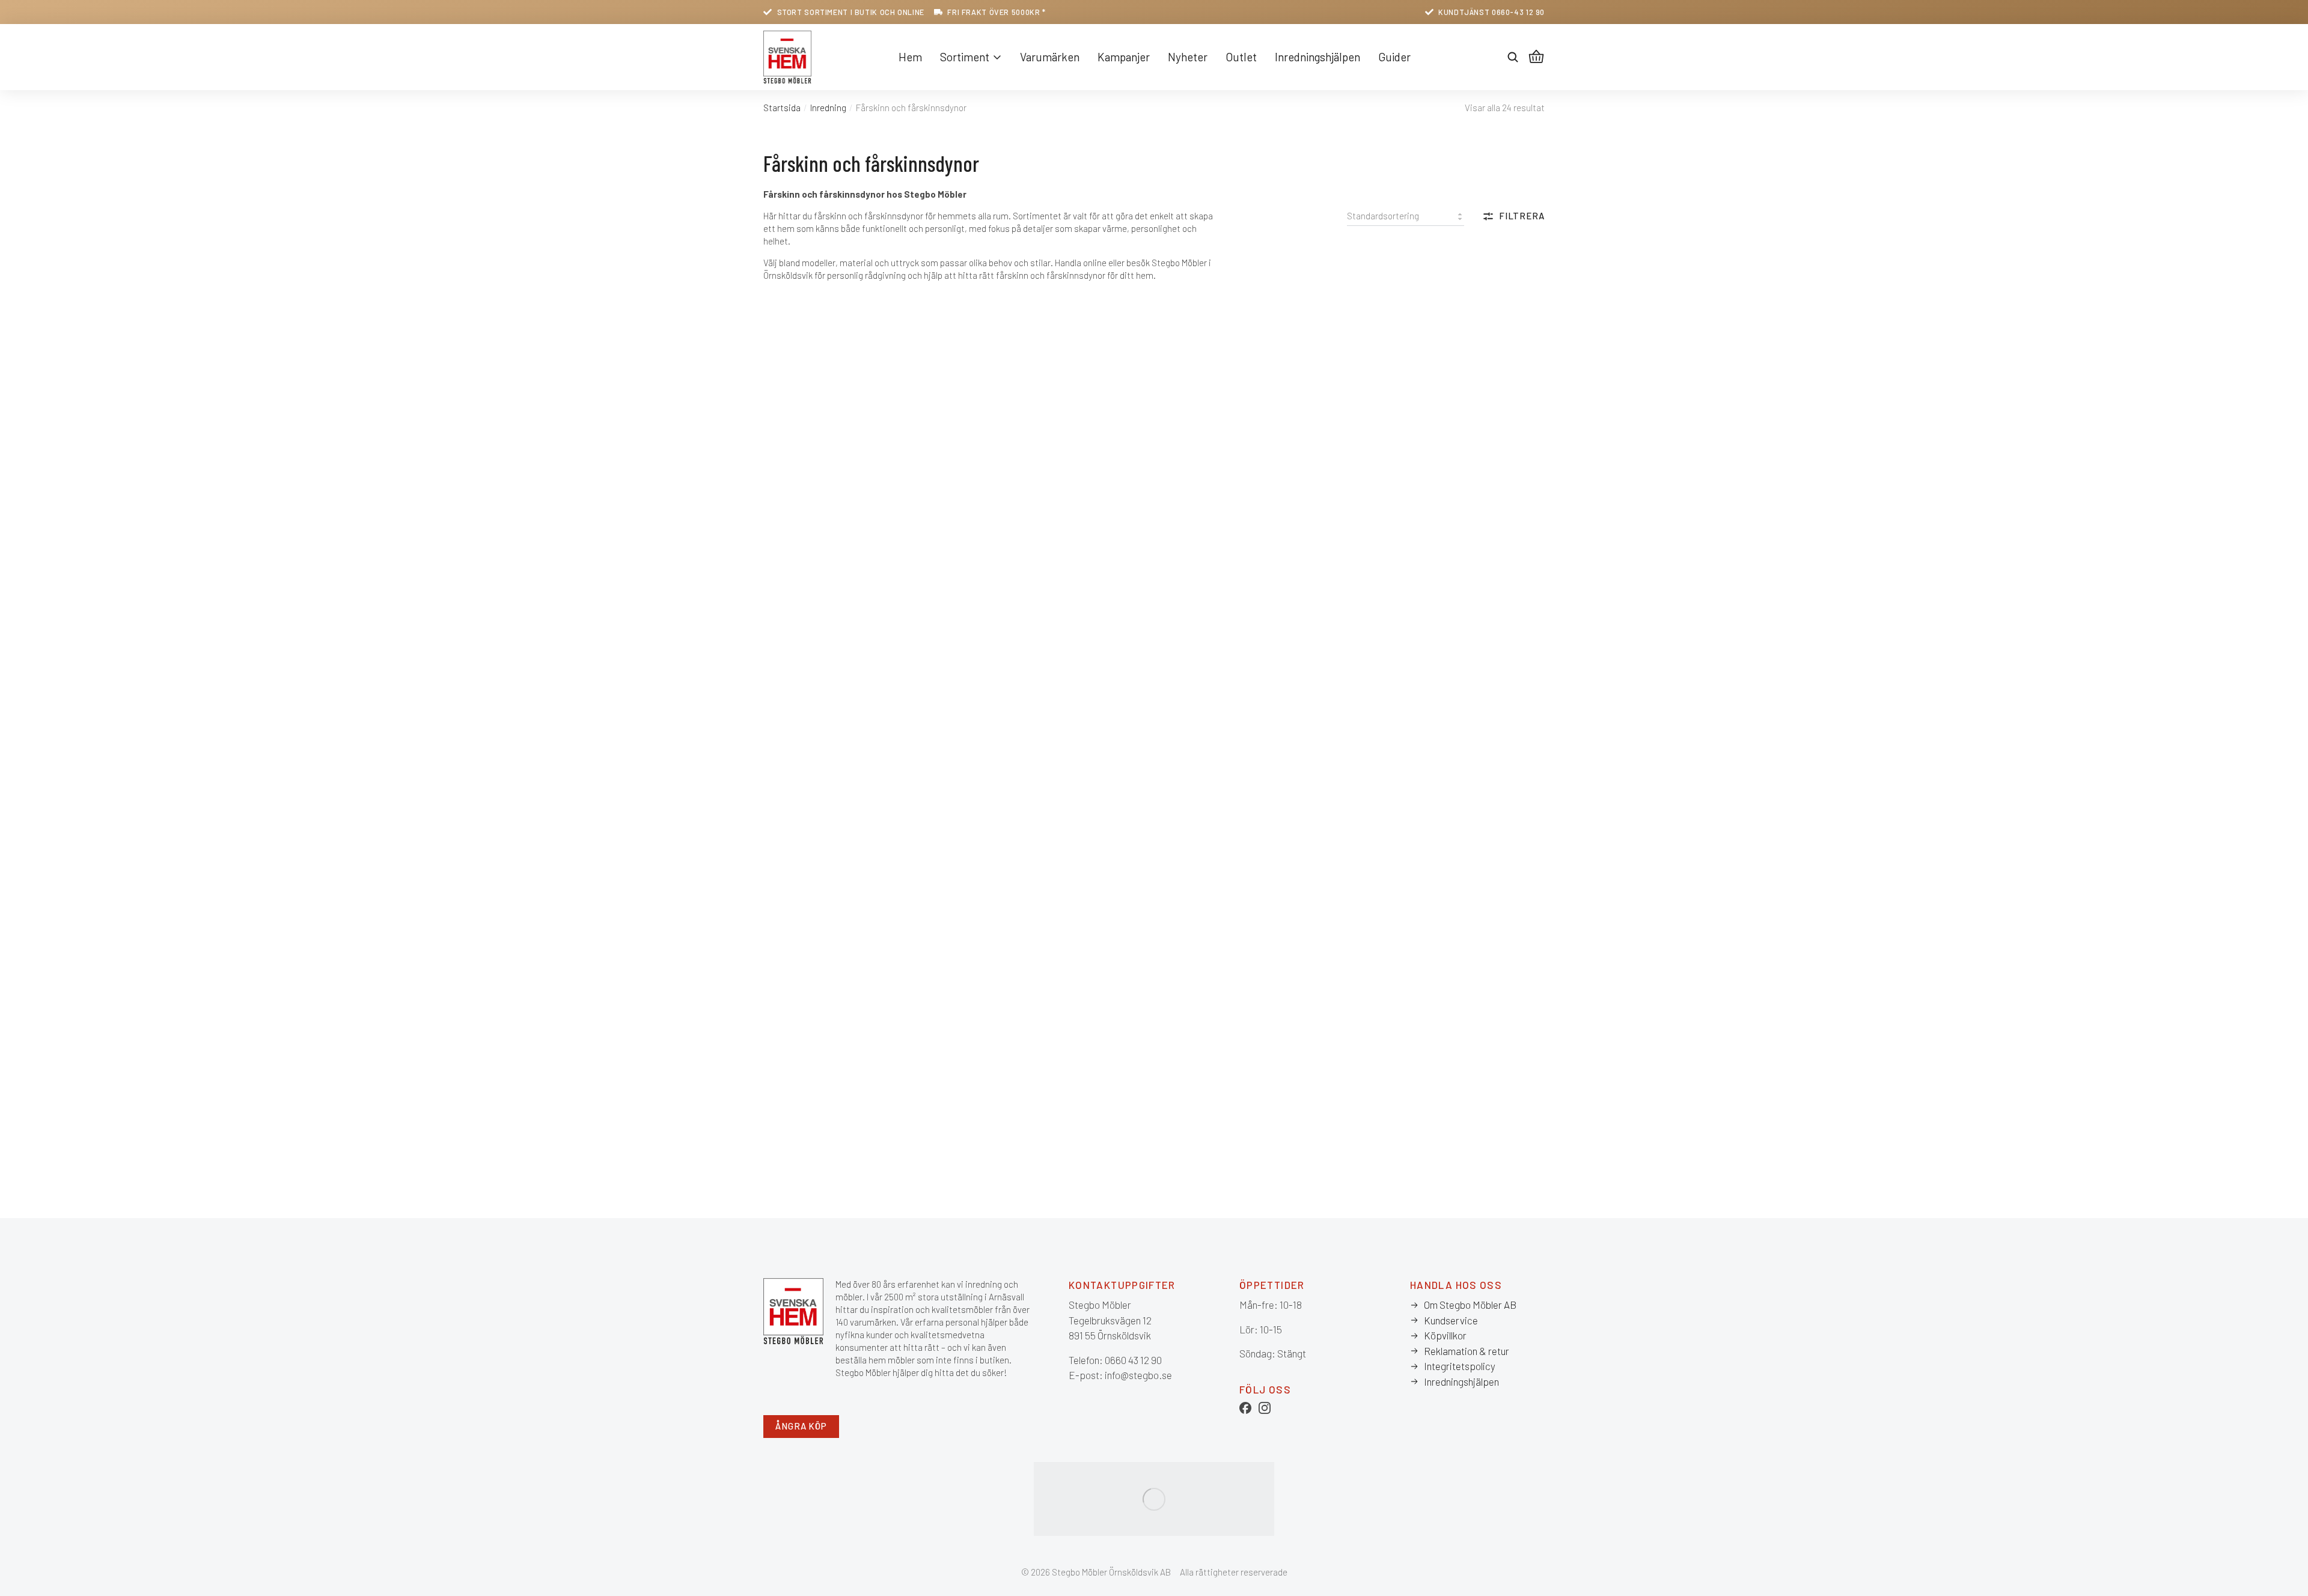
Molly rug (1182, 1101)
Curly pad (985, 869)
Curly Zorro (1188, 985)
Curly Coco (1385, 625)
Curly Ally (985, 625)
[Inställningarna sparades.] (1536, 57)
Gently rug (1384, 985)
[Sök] (1513, 57)
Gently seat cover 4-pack (824, 1101)
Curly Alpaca (1191, 625)
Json (974, 1101)
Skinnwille (788, 486)
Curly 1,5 (1379, 342)
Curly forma (792, 741)
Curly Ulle (986, 985)
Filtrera (1522, 216)
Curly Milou (1386, 741)
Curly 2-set (791, 625)
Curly (777, 509)
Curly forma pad (1000, 741)
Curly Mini (787, 869)
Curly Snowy (1389, 869)
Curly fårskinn (1194, 741)
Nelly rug (1380, 1101)
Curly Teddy (792, 985)
